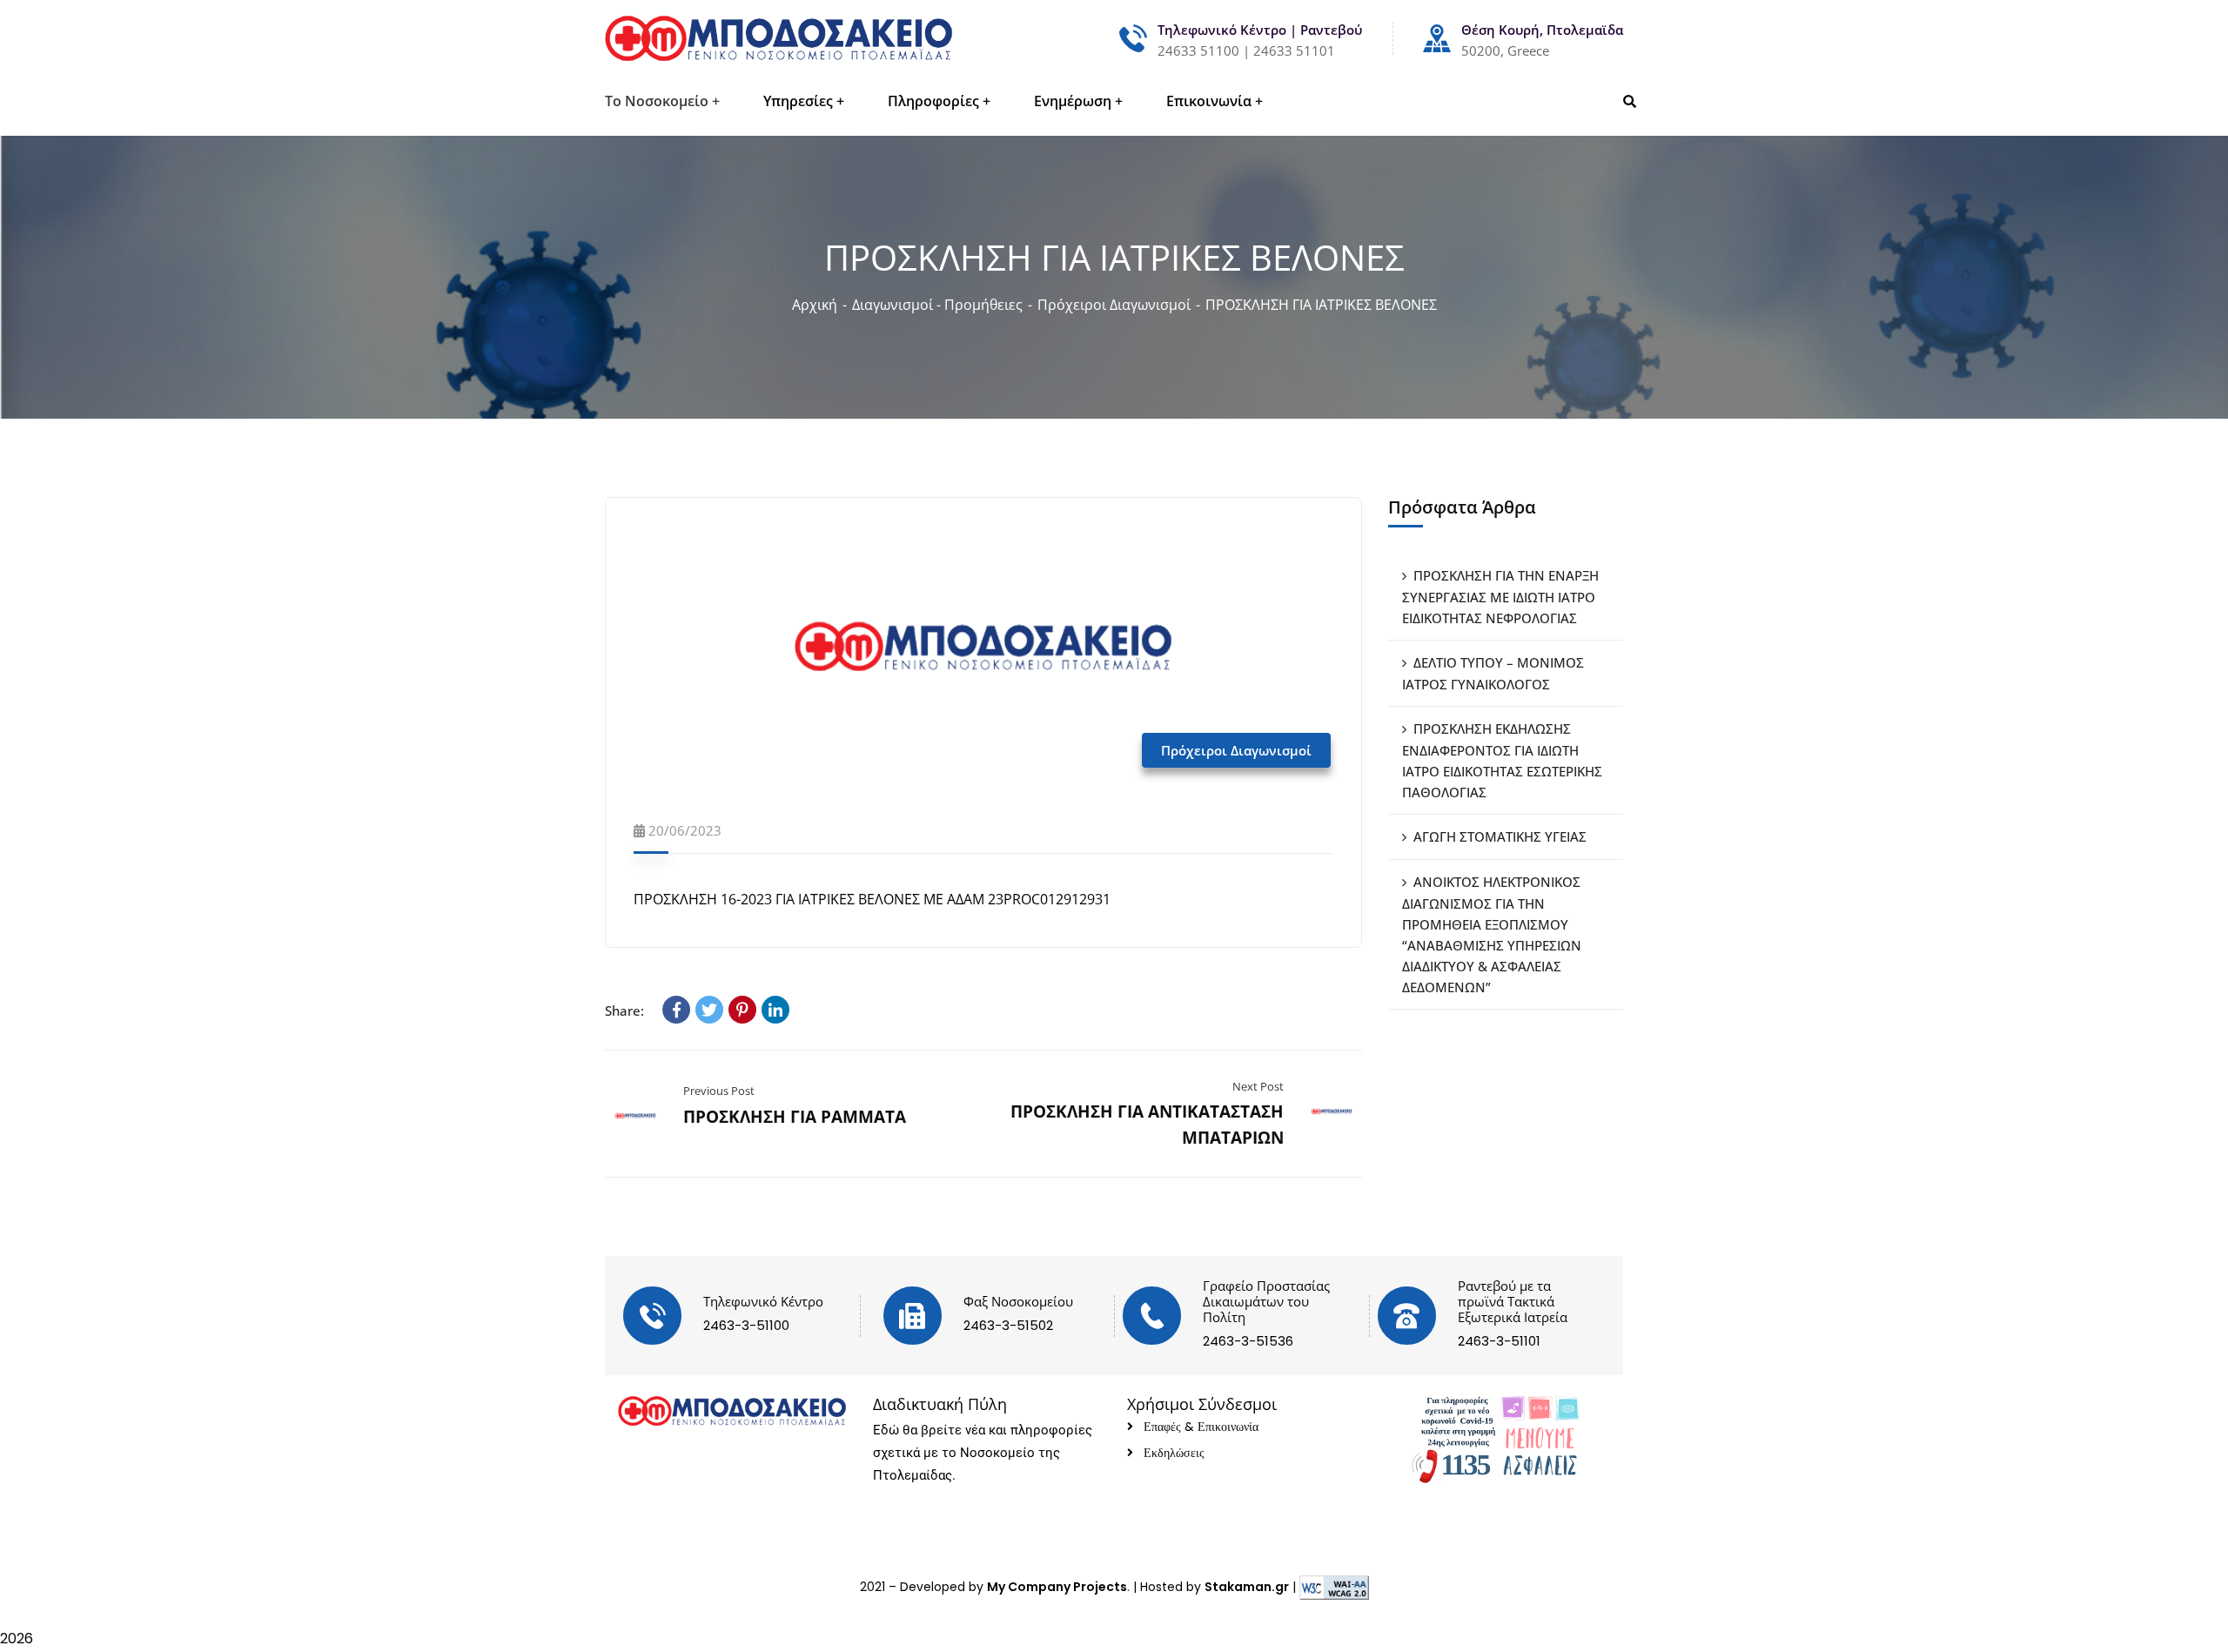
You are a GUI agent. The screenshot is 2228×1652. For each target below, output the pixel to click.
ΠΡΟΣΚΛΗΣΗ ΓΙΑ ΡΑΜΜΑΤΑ (795, 1117)
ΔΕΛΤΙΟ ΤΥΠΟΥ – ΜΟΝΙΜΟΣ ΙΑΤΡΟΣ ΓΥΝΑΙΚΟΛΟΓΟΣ (1493, 673)
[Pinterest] (742, 1010)
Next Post (1258, 1086)
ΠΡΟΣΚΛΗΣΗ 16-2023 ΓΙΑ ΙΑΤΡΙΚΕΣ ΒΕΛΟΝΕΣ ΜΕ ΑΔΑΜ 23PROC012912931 (872, 899)
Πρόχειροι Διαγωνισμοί (1114, 305)
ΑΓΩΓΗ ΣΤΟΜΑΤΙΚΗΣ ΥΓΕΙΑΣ (1500, 836)
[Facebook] (676, 1010)
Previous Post (719, 1091)
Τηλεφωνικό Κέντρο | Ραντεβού (1260, 30)
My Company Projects (1057, 1587)
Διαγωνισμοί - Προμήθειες (937, 305)
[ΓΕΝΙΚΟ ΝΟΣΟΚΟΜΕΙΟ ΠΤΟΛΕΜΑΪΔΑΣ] (778, 38)
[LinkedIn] (775, 1010)
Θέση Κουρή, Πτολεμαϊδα (1542, 30)
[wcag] (1334, 1587)
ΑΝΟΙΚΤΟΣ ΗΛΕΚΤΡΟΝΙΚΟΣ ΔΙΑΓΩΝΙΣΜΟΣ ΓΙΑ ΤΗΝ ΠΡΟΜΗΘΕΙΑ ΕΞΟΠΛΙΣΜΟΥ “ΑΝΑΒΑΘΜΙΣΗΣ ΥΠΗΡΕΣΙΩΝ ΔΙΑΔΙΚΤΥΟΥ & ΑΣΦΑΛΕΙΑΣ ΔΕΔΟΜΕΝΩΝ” (1492, 934)
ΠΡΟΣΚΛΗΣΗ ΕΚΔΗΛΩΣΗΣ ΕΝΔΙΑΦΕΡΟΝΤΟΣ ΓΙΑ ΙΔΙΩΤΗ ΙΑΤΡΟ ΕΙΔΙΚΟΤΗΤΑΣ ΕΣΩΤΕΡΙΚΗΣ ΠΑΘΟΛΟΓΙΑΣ (1502, 760)
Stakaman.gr (1247, 1587)
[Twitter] (709, 1010)
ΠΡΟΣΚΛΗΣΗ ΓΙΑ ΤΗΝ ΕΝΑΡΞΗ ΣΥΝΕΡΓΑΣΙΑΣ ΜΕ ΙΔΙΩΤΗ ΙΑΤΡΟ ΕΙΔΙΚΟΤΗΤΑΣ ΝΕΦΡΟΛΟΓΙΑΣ (1500, 597)
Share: (624, 1011)
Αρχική (815, 305)
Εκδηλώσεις (1174, 1453)
